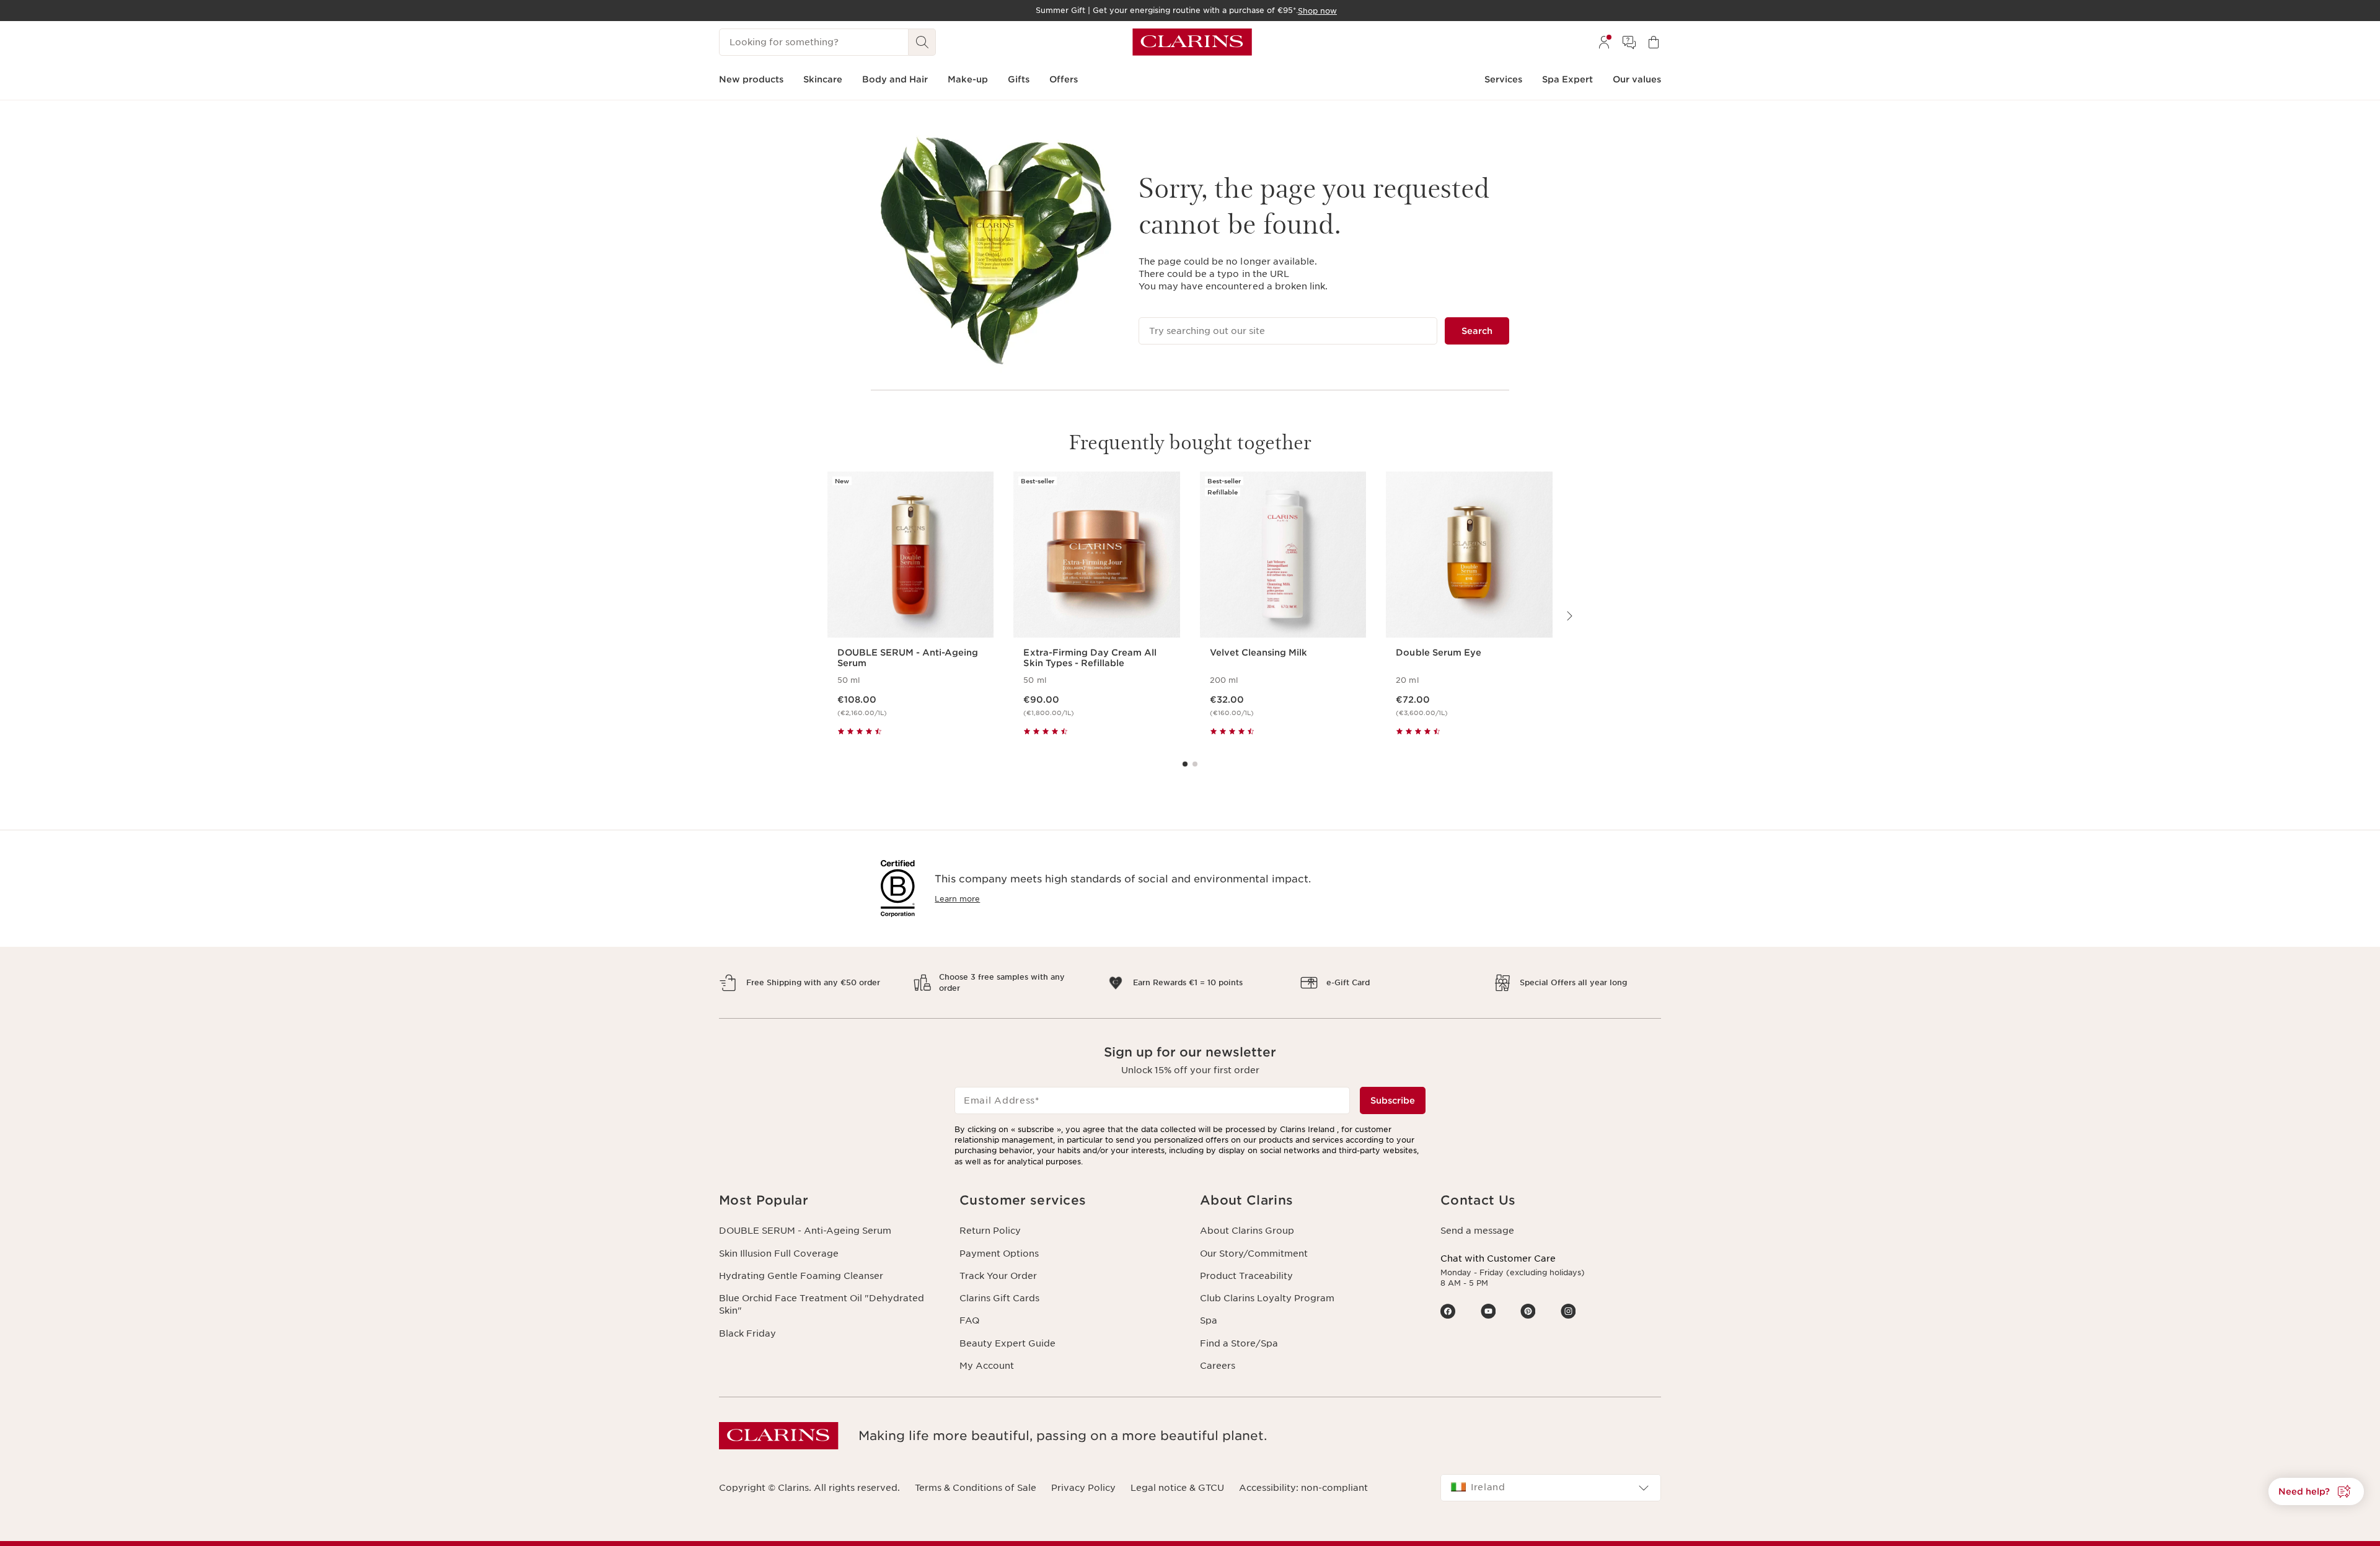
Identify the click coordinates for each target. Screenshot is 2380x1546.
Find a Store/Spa (1239, 1343)
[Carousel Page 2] (1195, 764)
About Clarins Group (1247, 1231)
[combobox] (1551, 1488)
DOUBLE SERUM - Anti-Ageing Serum (805, 1231)
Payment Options (999, 1254)
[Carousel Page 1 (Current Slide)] (1185, 764)
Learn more (957, 899)
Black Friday (747, 1333)
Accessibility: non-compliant (1303, 1488)
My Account (987, 1366)
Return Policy (990, 1231)
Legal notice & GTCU (1177, 1488)
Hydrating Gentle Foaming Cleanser (801, 1276)
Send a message (1477, 1231)
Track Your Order (998, 1276)
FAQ (969, 1320)
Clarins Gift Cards (999, 1298)
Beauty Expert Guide (1007, 1343)
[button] (829, 1201)
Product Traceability (1246, 1276)
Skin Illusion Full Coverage (779, 1254)
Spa (1209, 1320)
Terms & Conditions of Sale (976, 1488)
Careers (1218, 1366)
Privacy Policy (1083, 1488)
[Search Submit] (922, 42)
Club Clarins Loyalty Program (1267, 1298)
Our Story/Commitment (1254, 1254)
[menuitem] (1604, 42)
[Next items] (1569, 616)
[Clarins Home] (1192, 42)
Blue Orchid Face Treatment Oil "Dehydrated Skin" (822, 1304)
